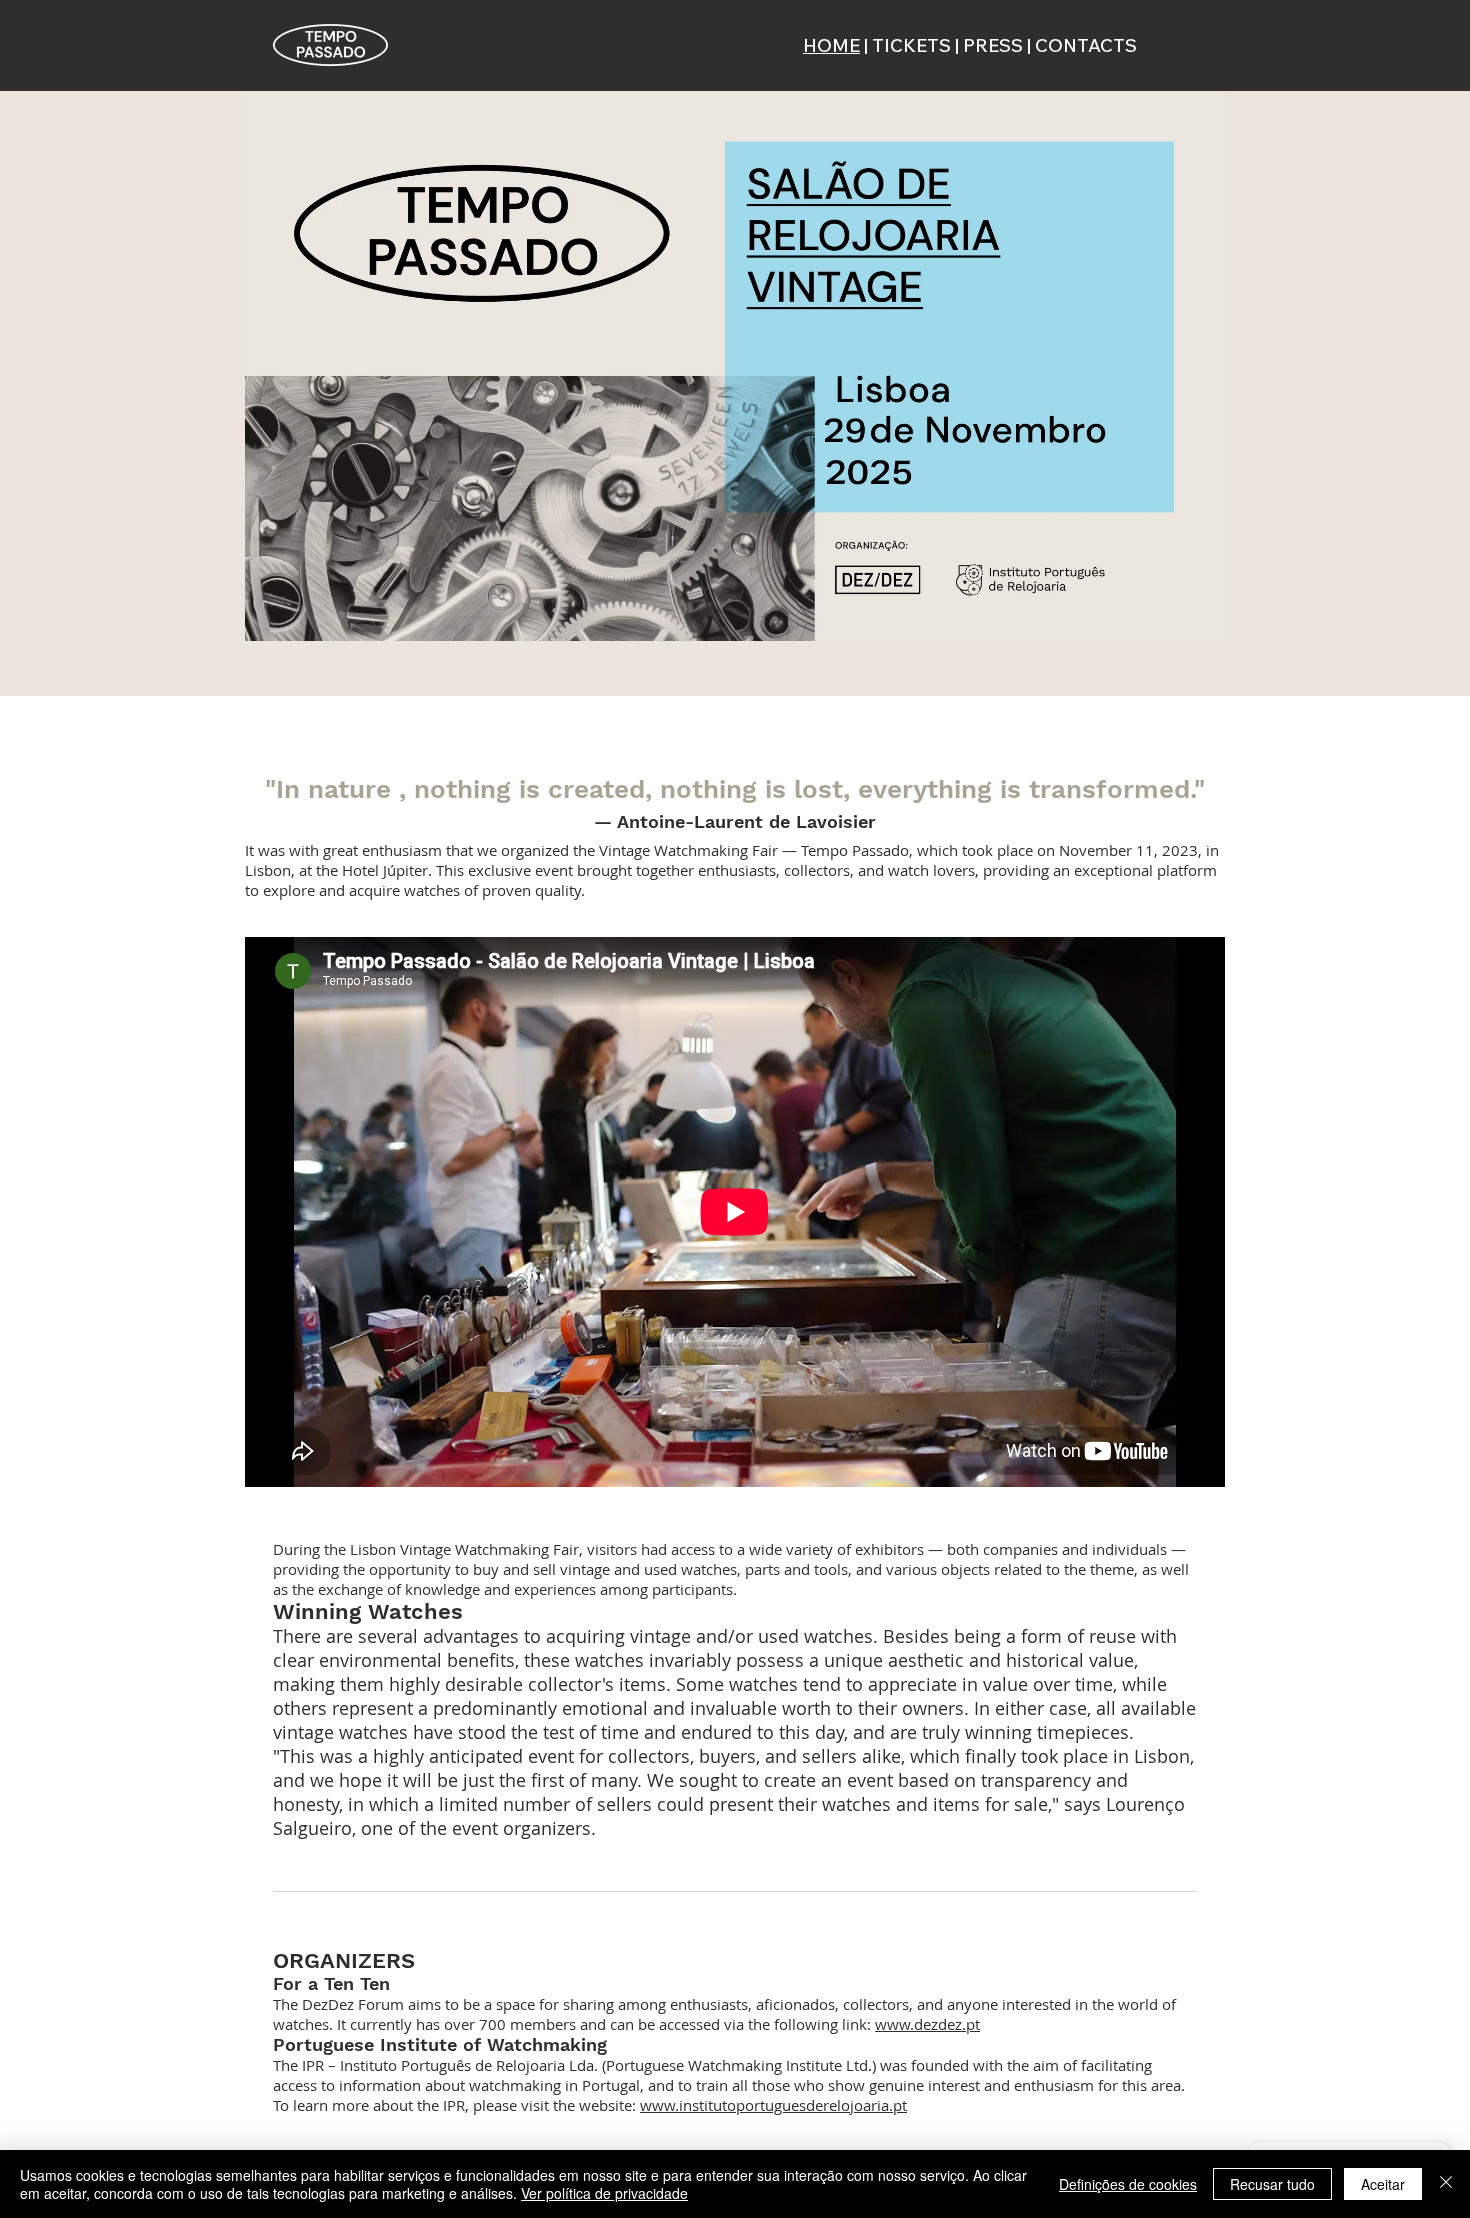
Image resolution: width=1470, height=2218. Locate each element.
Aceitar (1383, 2184)
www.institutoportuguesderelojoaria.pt (773, 2105)
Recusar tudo (1272, 2184)
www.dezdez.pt (927, 2024)
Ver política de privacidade (604, 2193)
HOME (831, 45)
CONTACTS (1086, 45)
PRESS (993, 45)
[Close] (1446, 2184)
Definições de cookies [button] (1128, 2184)
